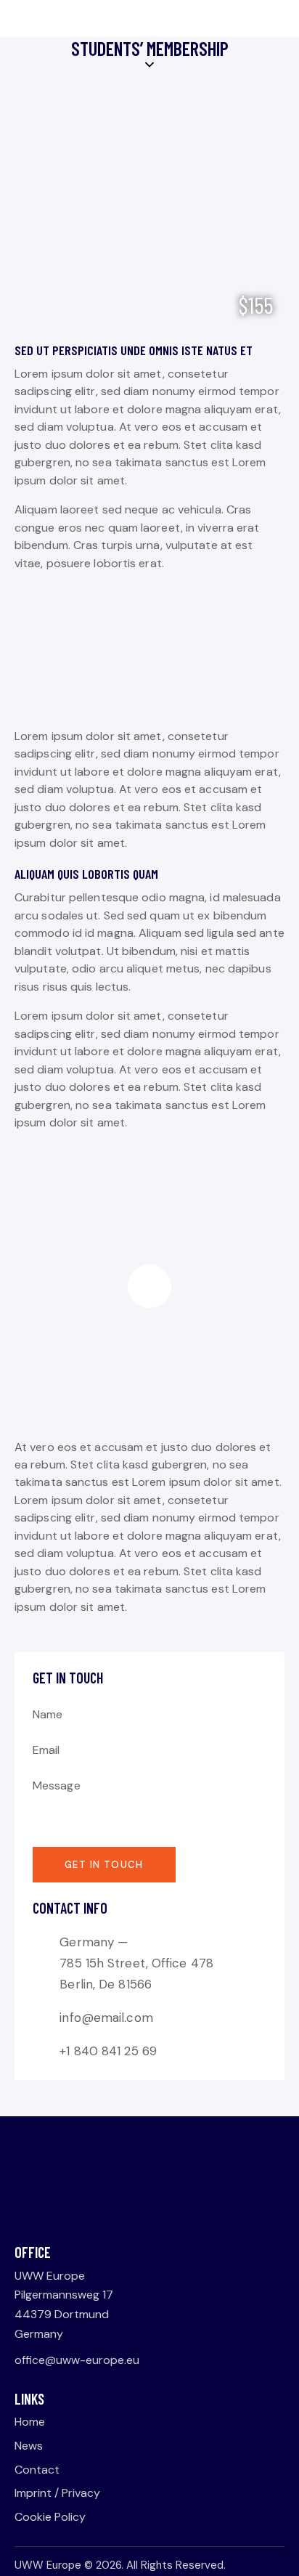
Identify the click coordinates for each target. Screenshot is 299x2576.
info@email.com (106, 2018)
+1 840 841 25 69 (108, 2051)
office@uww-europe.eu (77, 2360)
